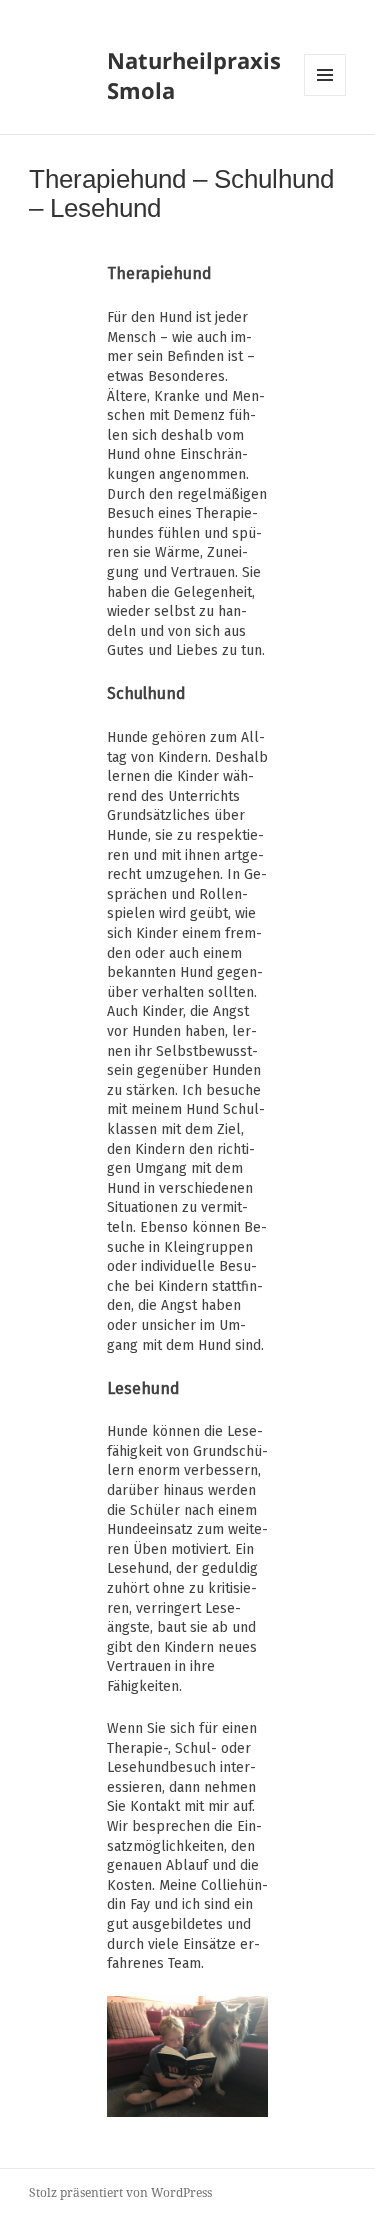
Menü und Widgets (325, 95)
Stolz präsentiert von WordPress (120, 2192)
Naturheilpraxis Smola (194, 75)
